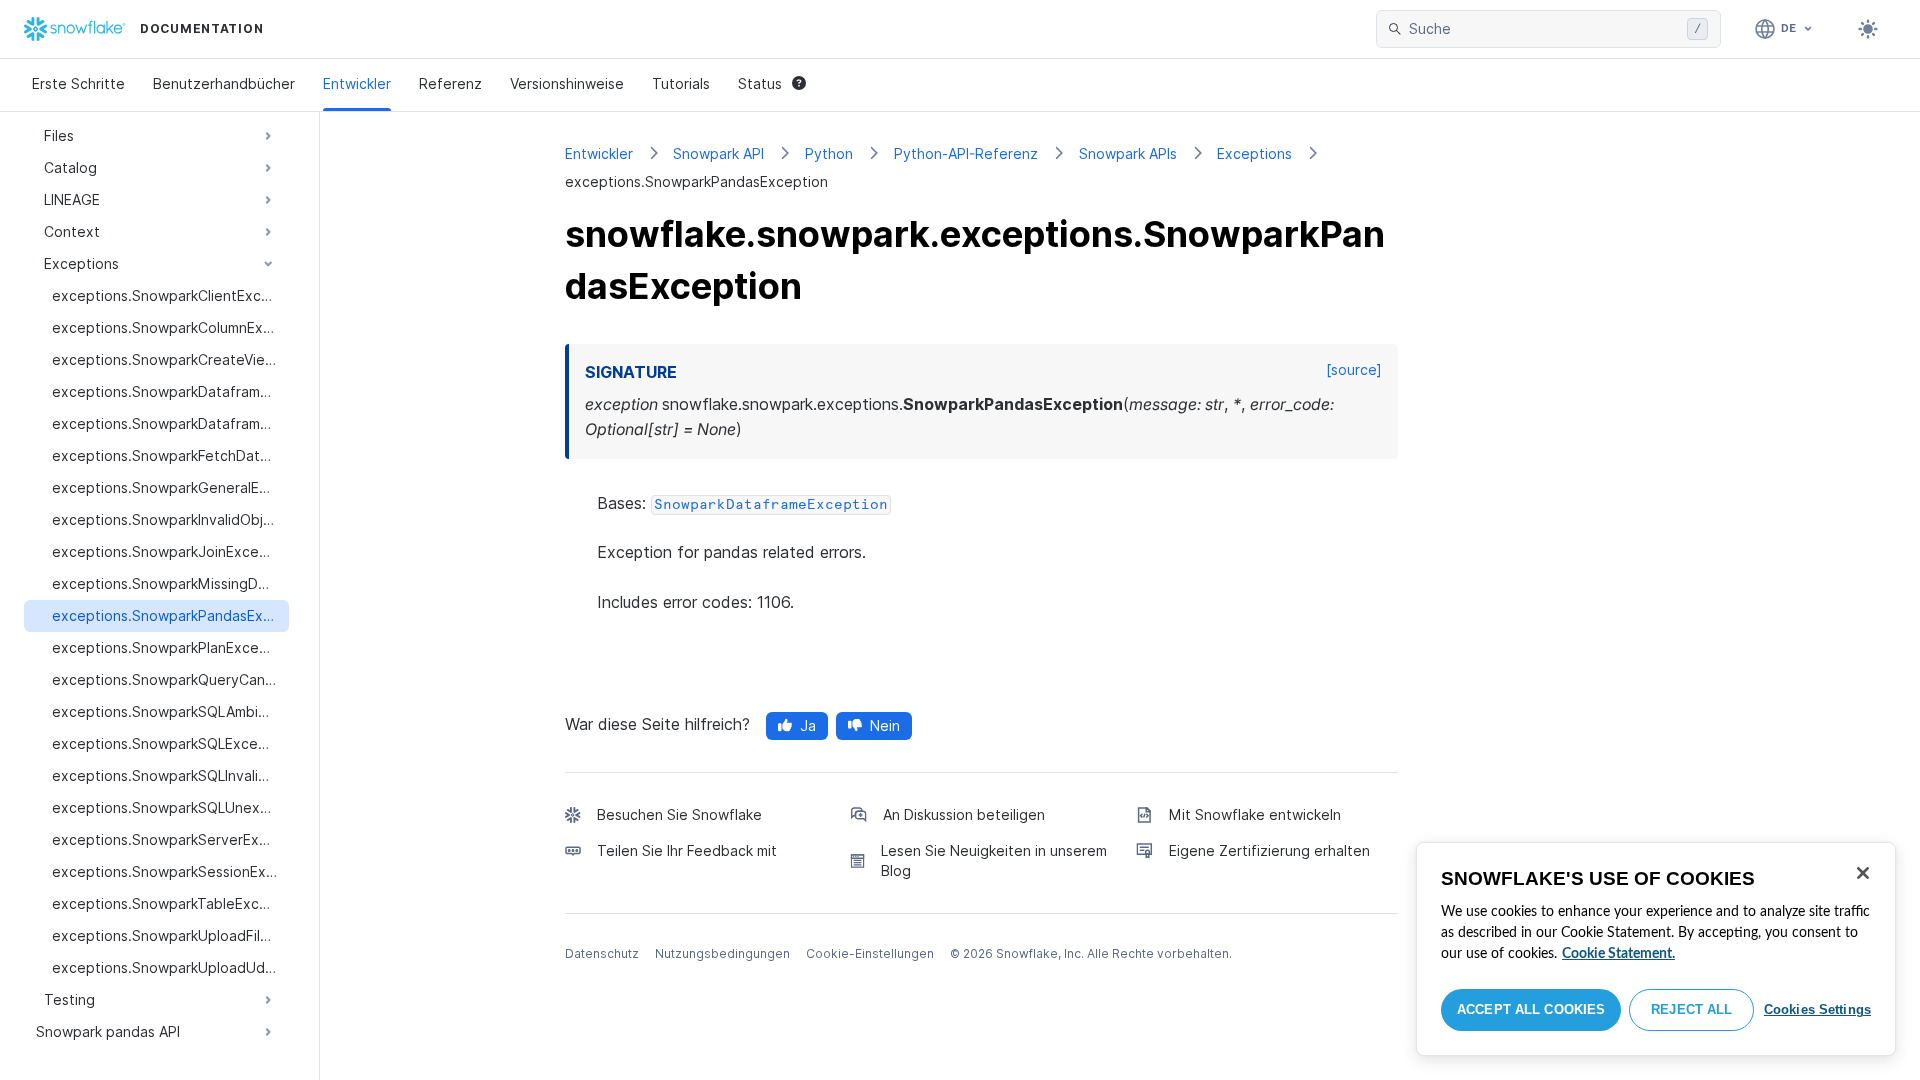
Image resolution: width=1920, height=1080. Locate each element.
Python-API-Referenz (966, 153)
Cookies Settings (1817, 1009)
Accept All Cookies (1531, 1009)
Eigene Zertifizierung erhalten (1269, 850)
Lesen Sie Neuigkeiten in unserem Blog (994, 860)
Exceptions (1254, 153)
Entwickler (357, 83)
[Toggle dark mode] (1868, 29)
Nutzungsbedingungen (722, 953)
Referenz (450, 83)
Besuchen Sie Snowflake (679, 814)
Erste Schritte (78, 83)
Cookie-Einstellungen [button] (870, 953)
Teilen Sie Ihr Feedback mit (687, 850)
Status (760, 83)
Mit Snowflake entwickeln (1255, 814)
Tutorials (681, 83)
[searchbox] (1544, 29)
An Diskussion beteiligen (964, 814)
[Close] (1863, 873)
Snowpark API (718, 153)
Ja (808, 725)
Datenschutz (602, 953)
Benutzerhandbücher (224, 83)
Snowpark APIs (1128, 153)
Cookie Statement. (1618, 954)
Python (829, 153)
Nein (885, 725)
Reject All (1691, 1009)
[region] (1656, 949)
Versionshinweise (567, 83)
